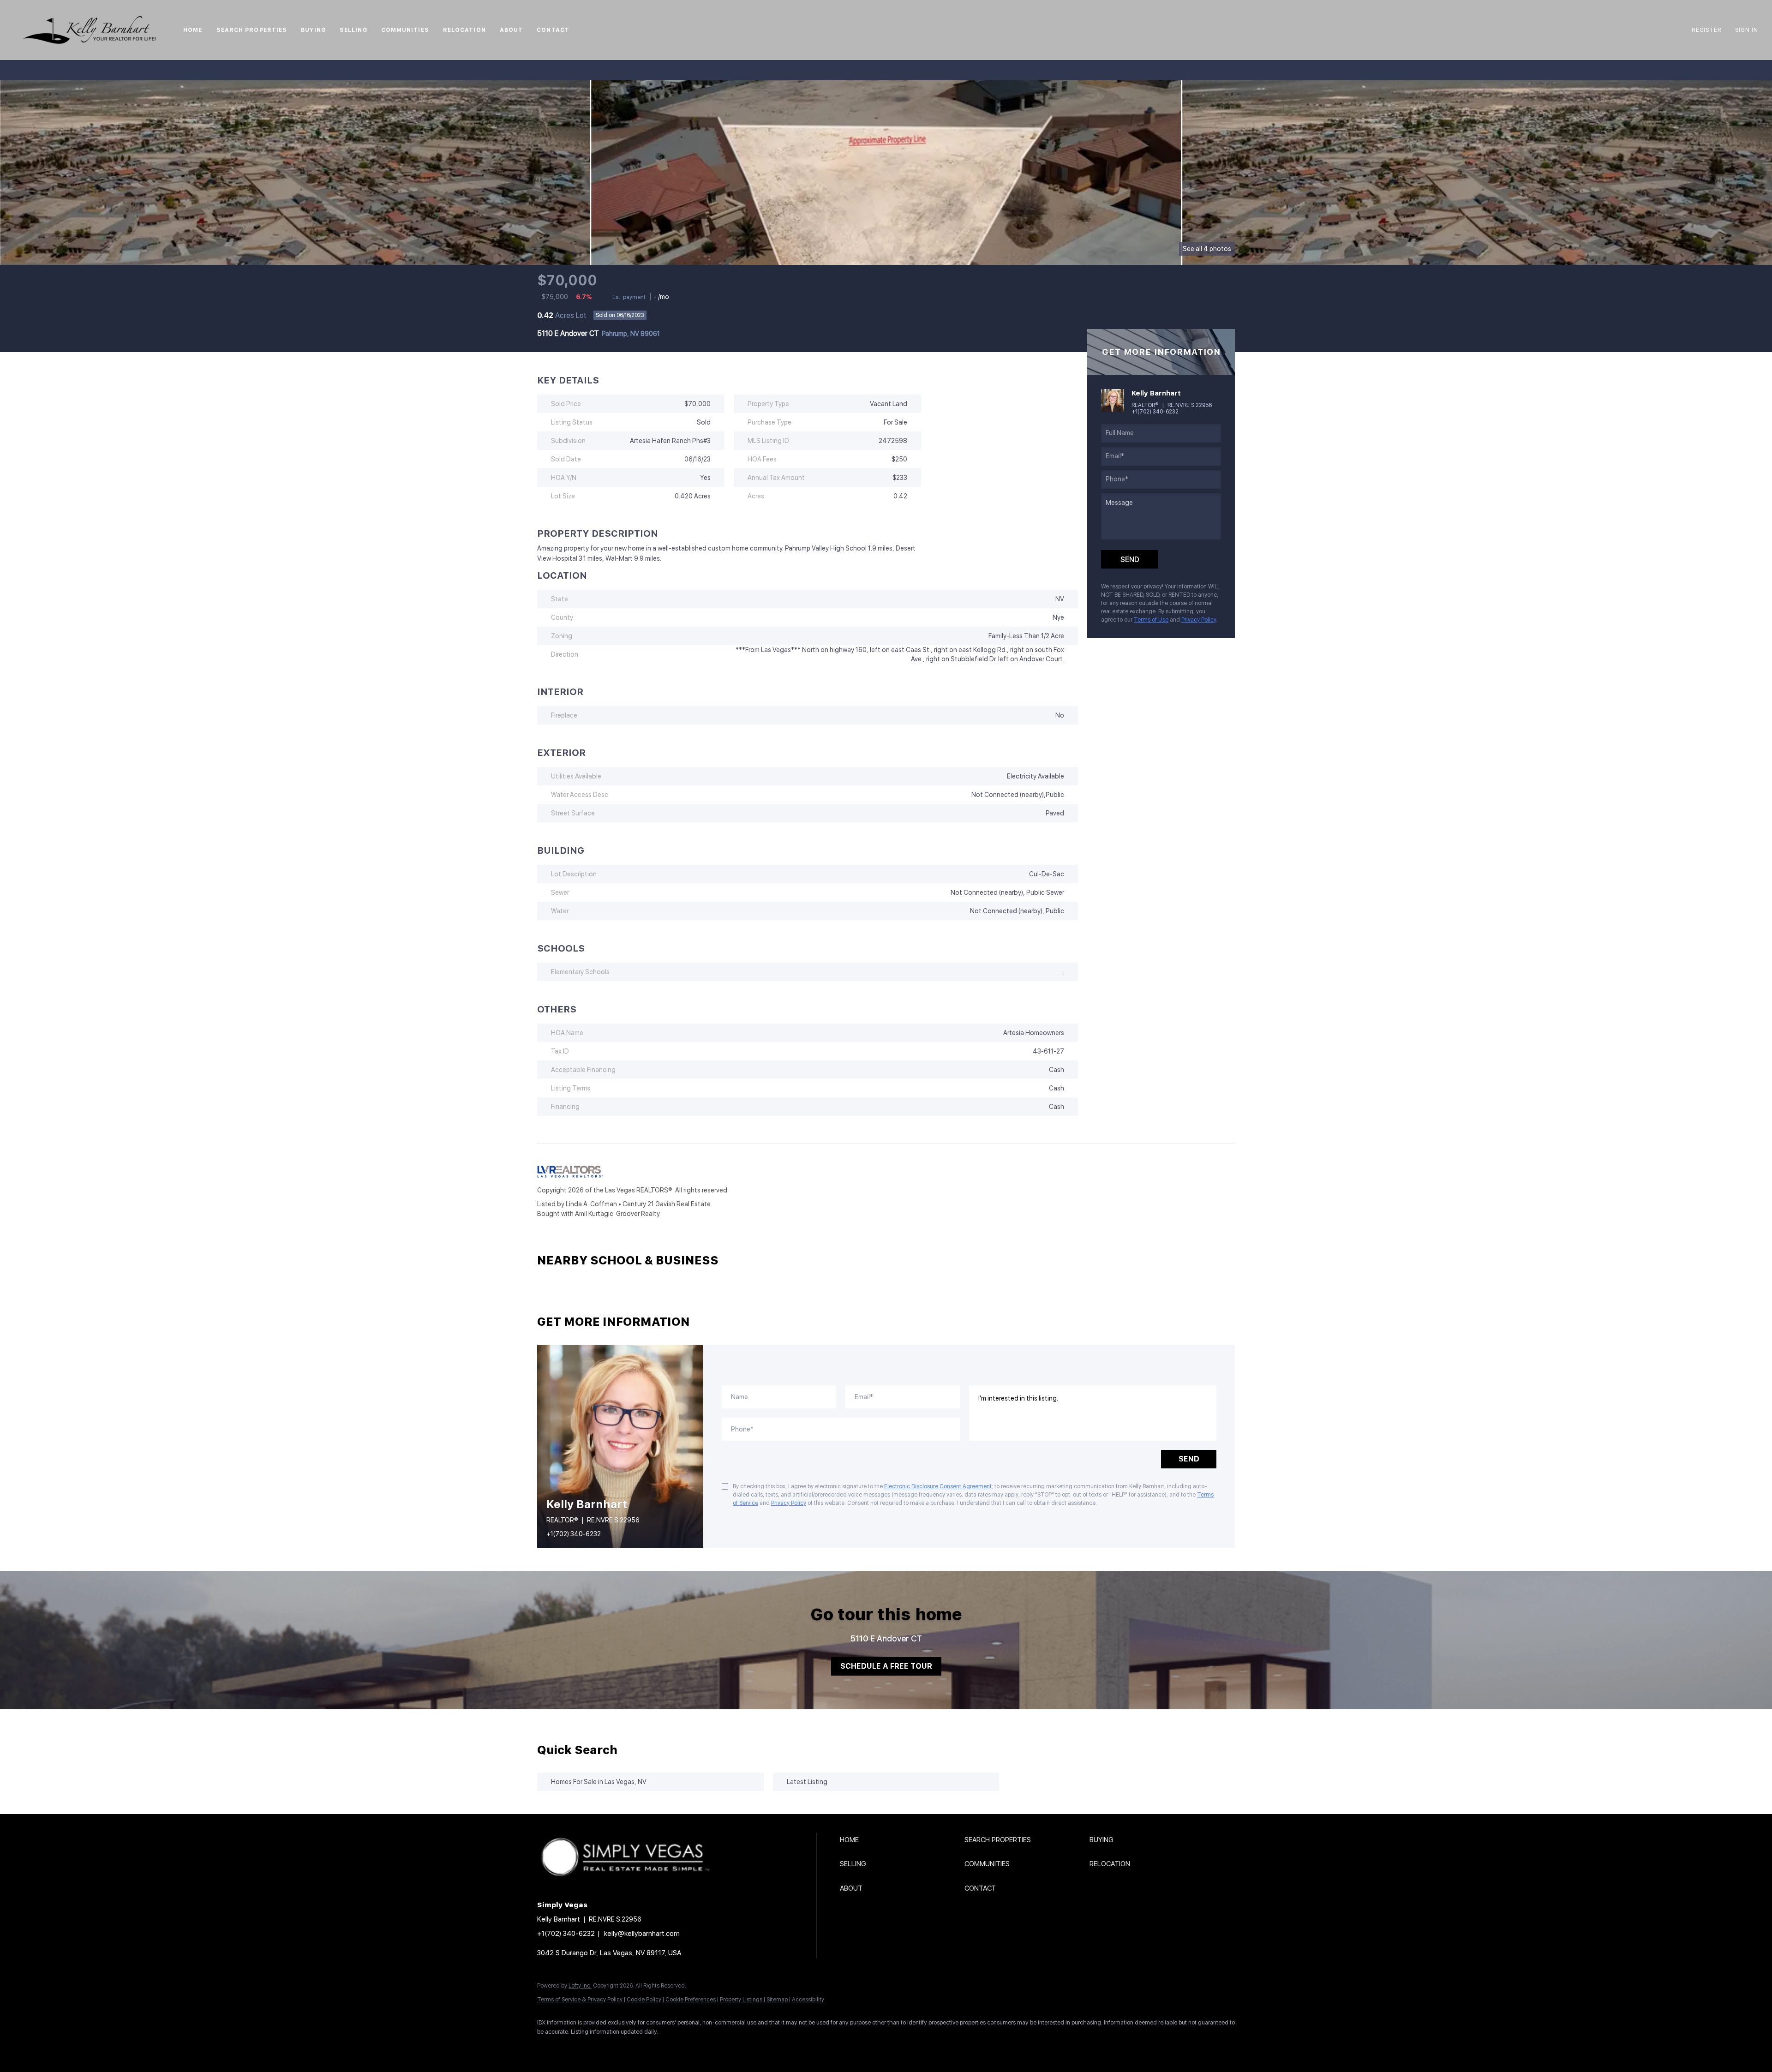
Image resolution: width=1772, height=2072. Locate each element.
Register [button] (1706, 30)
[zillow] (602, 2047)
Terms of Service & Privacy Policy (580, 2000)
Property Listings (741, 2000)
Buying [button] (313, 30)
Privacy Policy (1199, 620)
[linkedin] (575, 2047)
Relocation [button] (464, 30)
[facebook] (548, 2047)
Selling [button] (353, 30)
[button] (89, 30)
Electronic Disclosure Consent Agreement (938, 1486)
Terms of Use (1151, 620)
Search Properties (252, 30)
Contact (553, 30)
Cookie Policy (644, 2000)
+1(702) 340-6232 (1155, 412)
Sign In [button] (1747, 30)
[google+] (682, 2047)
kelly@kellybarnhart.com (642, 1934)
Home (193, 30)
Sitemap (777, 2000)
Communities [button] (405, 30)
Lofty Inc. (580, 1986)
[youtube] (655, 2047)
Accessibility (808, 2000)
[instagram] (629, 2047)
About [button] (512, 30)
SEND (1189, 1459)
